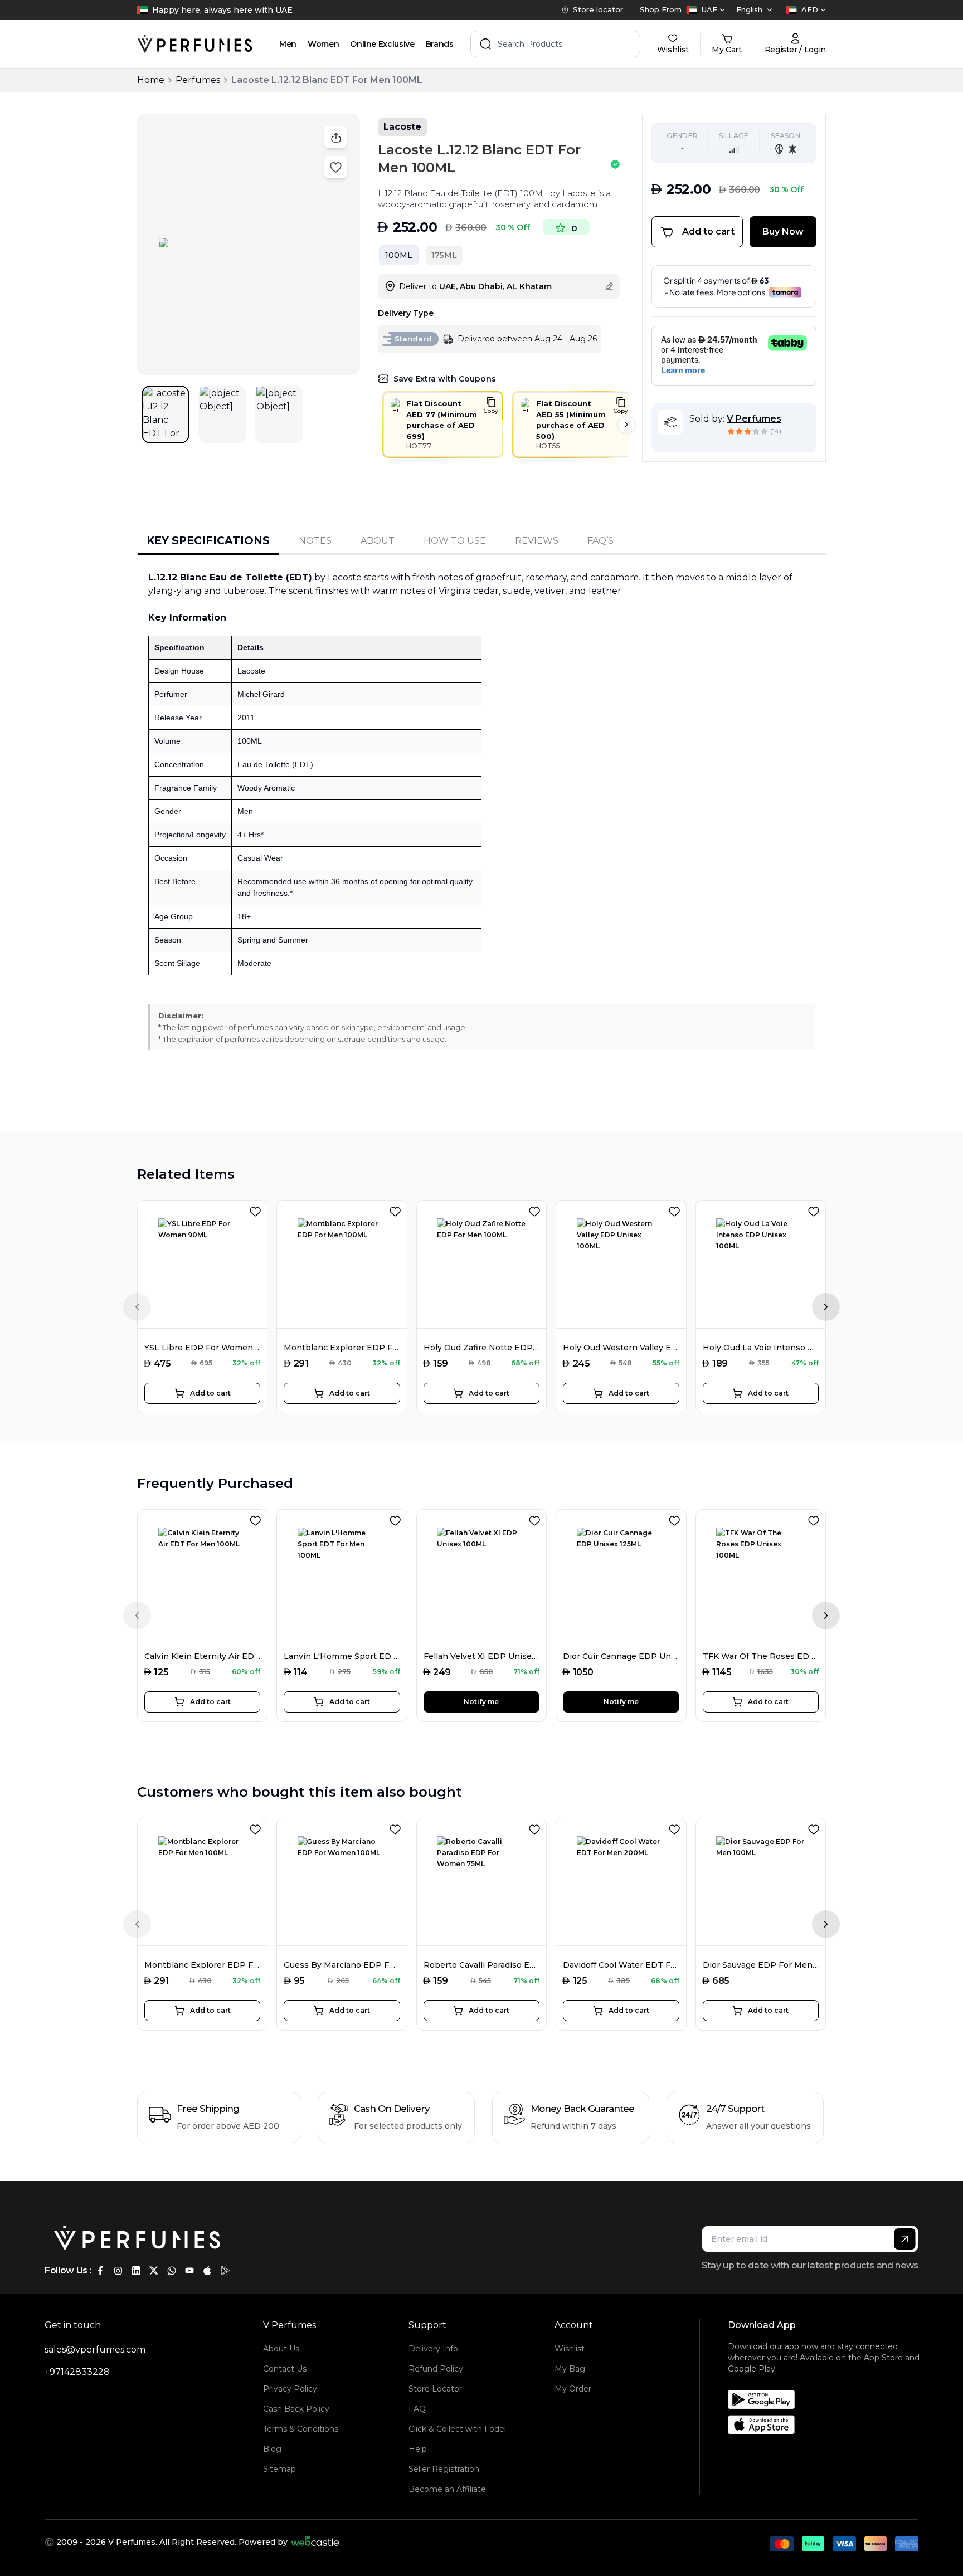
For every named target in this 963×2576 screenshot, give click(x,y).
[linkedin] (136, 2271)
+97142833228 (77, 2372)
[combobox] (706, 10)
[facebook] (100, 2271)
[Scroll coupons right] (626, 425)
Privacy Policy (290, 2389)
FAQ (417, 2409)
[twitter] (154, 2271)
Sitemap (279, 2469)
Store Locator (435, 2389)
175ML (444, 255)
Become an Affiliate (447, 2489)
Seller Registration (444, 2469)
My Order (573, 2389)
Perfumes (198, 80)
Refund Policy (436, 2369)
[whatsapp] (172, 2271)
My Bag (570, 2369)
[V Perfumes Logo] (195, 44)
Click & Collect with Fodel (457, 2429)
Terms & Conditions (301, 2429)
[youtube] (189, 2271)
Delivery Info (433, 2349)
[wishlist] (257, 1209)
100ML (399, 255)
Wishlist (570, 2349)
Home (151, 80)
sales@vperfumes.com (95, 2350)
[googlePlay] (225, 2271)
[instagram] (118, 2271)
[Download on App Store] (827, 2425)
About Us (281, 2349)
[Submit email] (905, 2239)
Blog (272, 2449)
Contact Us (285, 2369)
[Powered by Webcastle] (315, 2542)
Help (418, 2449)
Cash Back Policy (296, 2409)
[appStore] (207, 2271)
